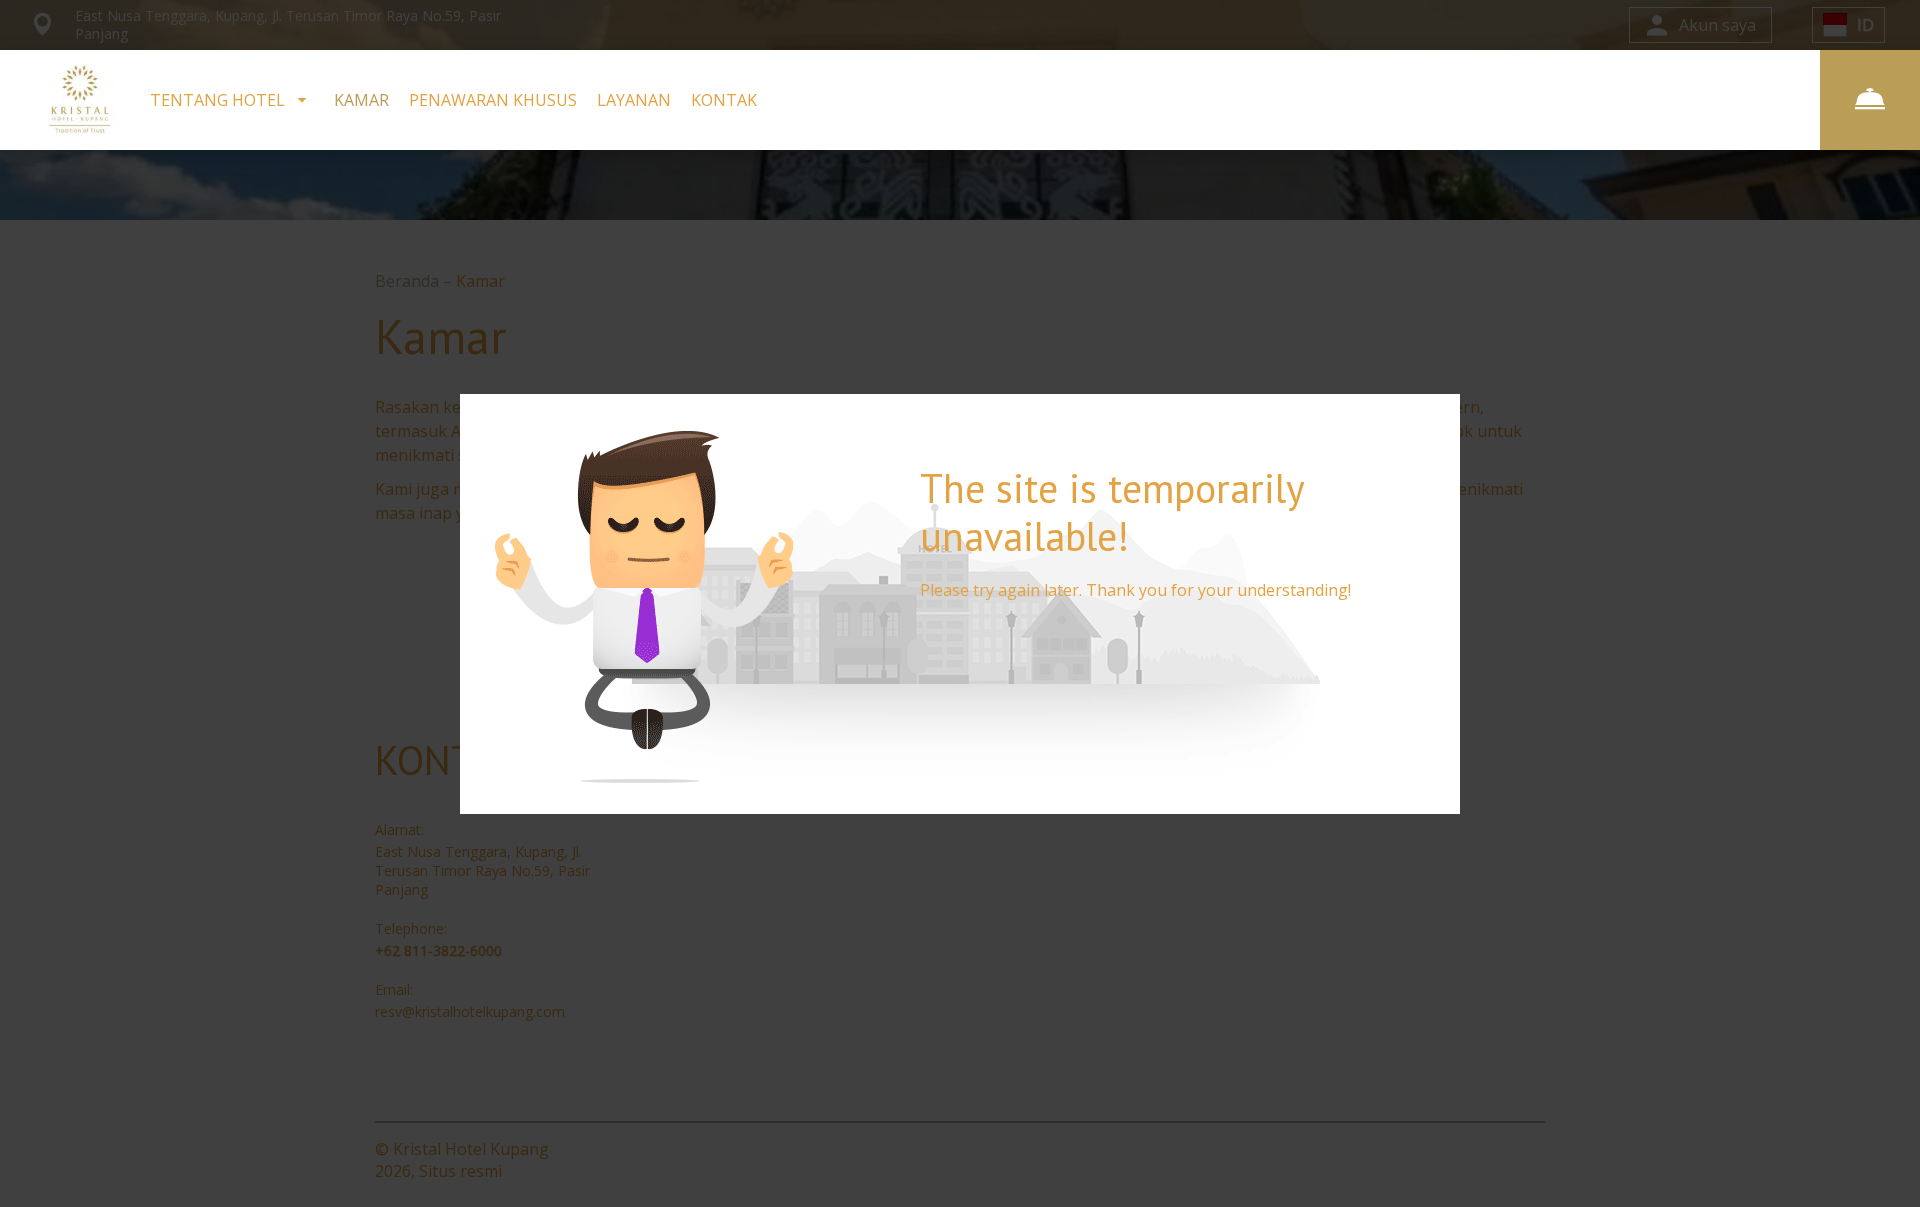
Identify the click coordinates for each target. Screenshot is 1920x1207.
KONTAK (724, 100)
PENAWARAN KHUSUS (493, 100)
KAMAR (361, 100)
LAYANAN (634, 100)
